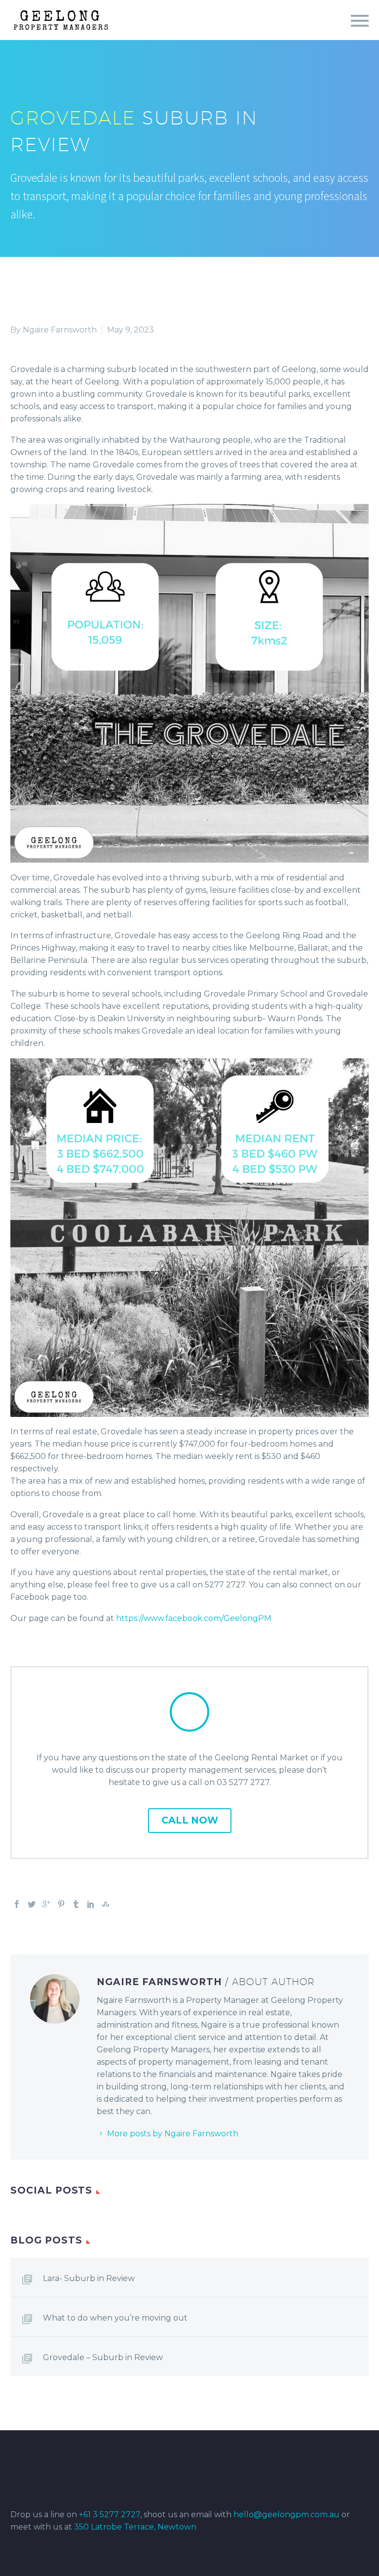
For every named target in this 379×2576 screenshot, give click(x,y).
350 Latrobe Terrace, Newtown (135, 2527)
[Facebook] (17, 1904)
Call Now (190, 1820)
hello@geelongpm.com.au (286, 2514)
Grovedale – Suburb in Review (103, 2357)
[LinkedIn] (91, 1904)
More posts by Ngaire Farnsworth (173, 2134)
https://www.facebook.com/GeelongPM (194, 1618)
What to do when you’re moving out (115, 2318)
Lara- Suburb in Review (89, 2278)
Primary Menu (360, 21)
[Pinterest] (61, 1904)
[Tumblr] (76, 1904)
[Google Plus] (46, 1904)
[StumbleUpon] (106, 1904)
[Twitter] (32, 1904)
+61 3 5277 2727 (110, 2514)
